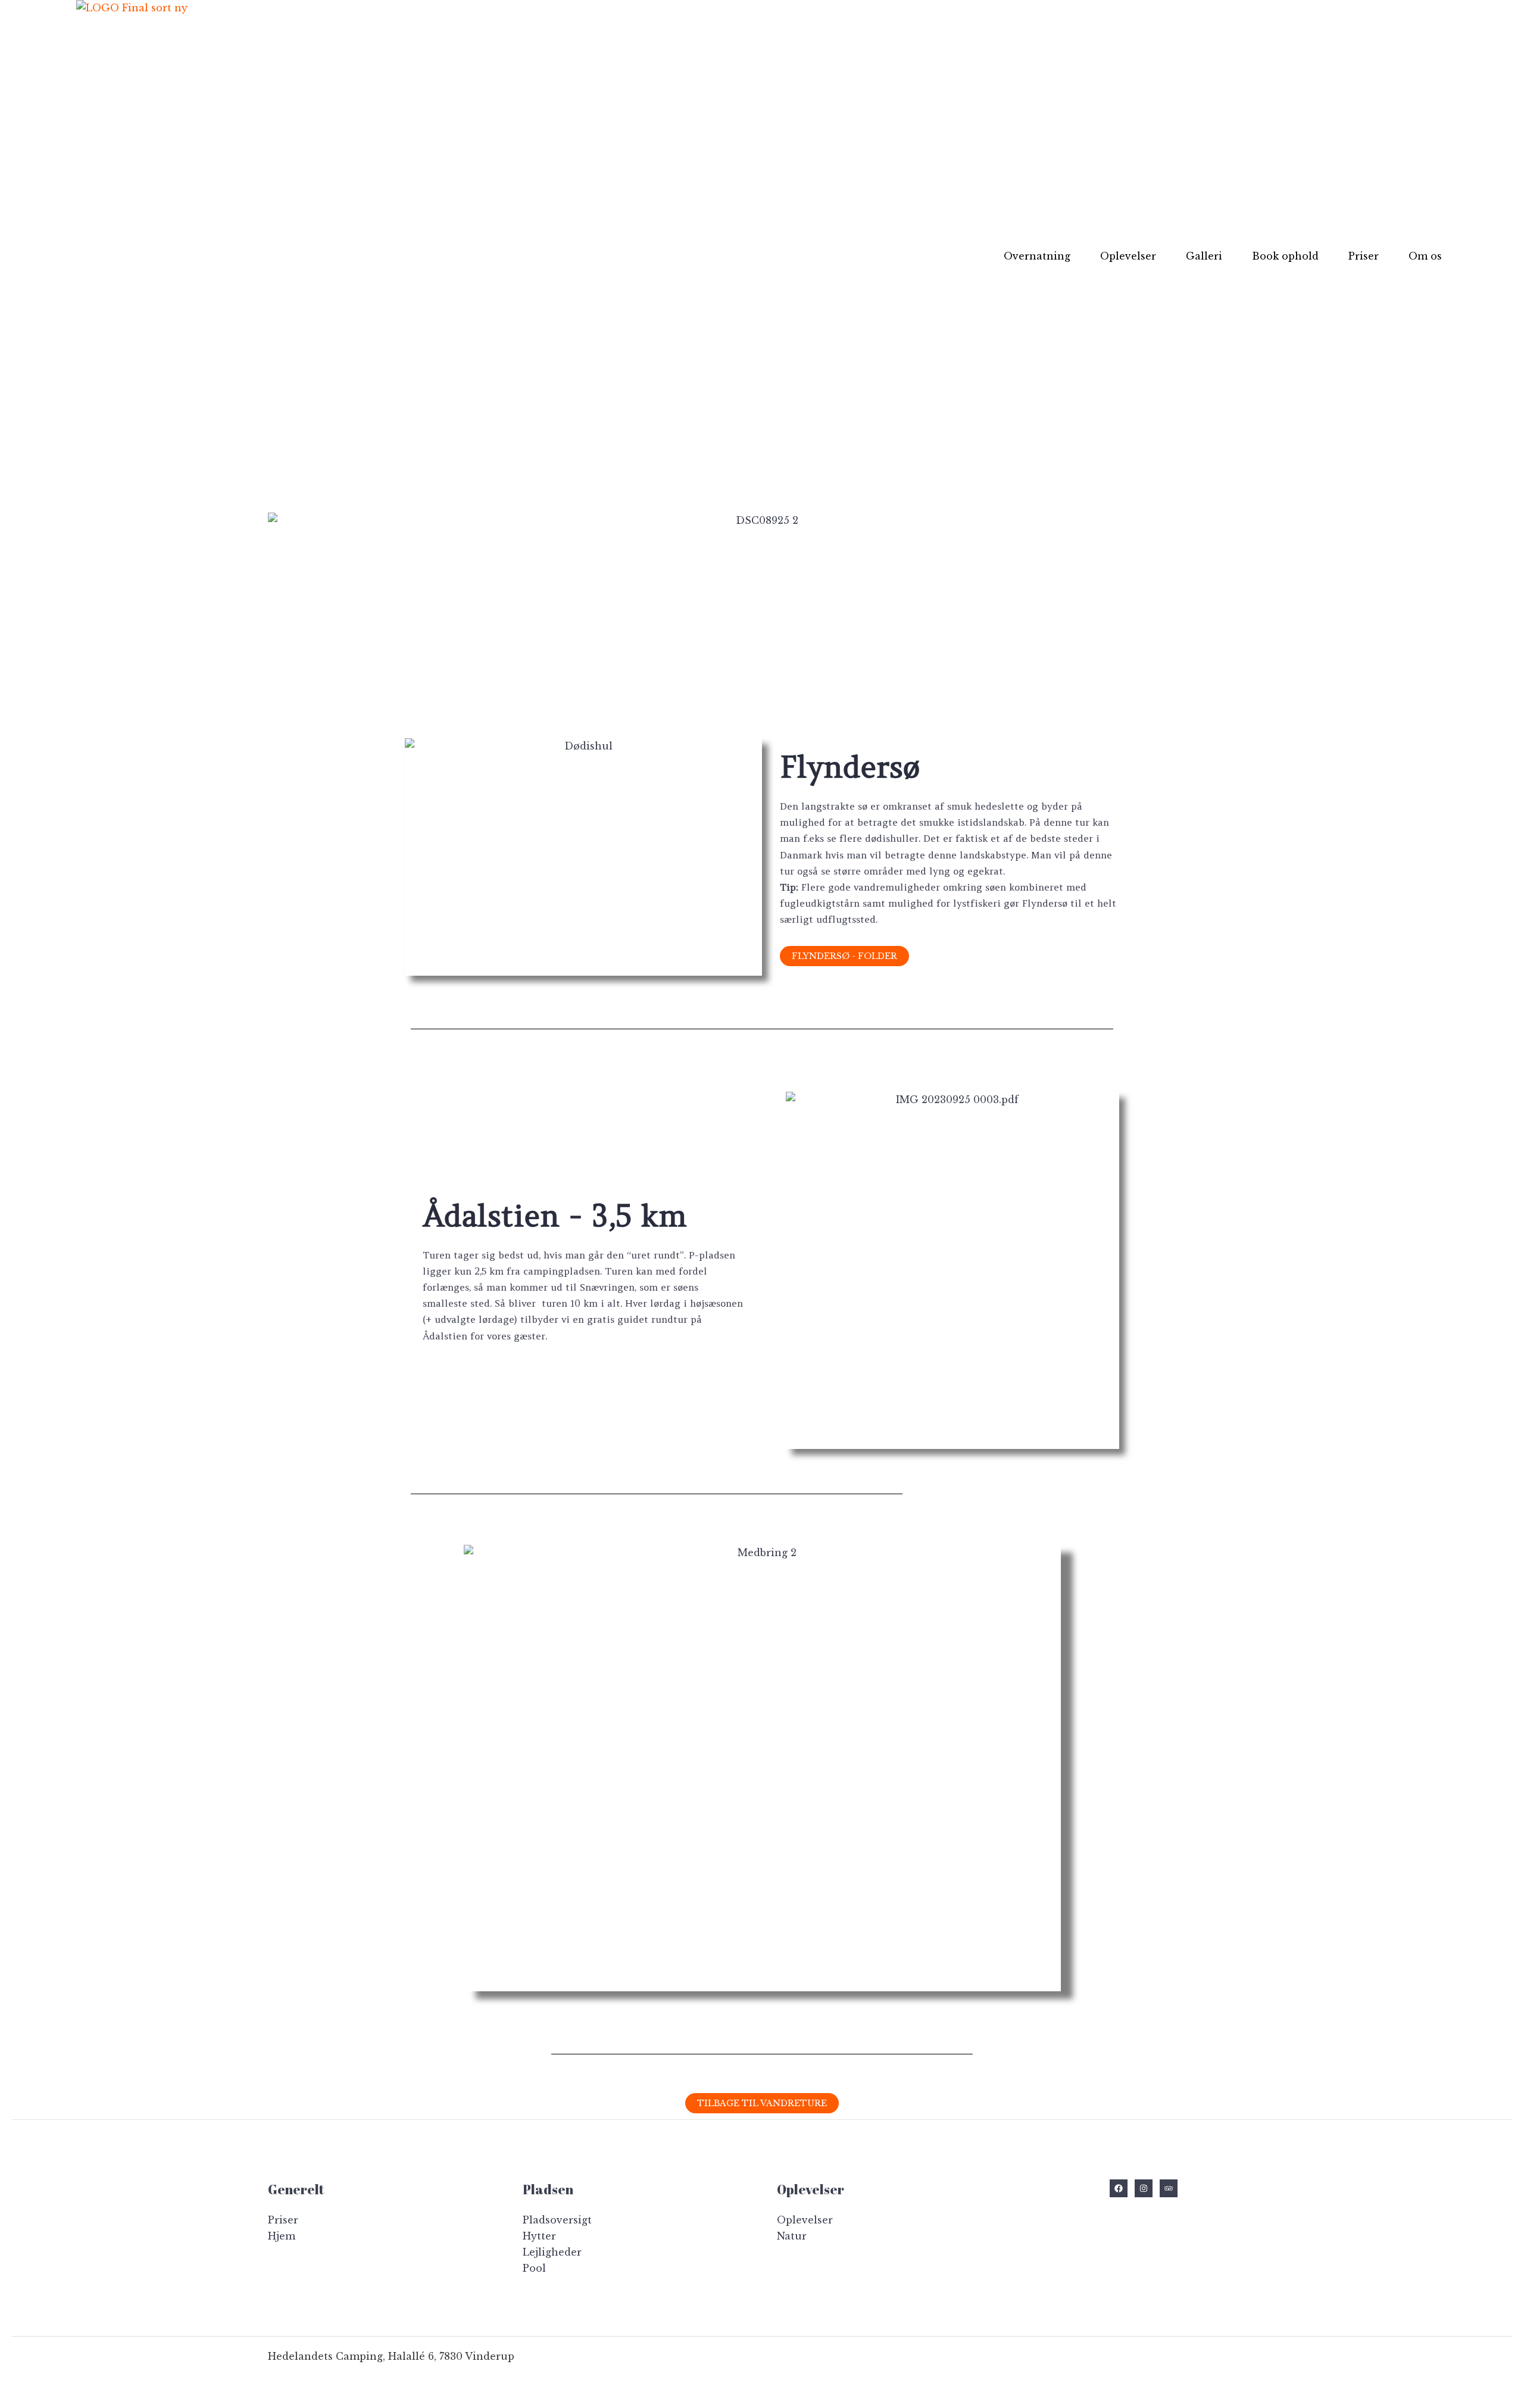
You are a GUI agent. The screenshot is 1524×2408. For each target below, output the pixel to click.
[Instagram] (1144, 2188)
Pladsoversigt (557, 2220)
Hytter (539, 2236)
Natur (792, 2236)
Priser (1364, 256)
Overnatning (1037, 256)
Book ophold (1285, 256)
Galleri (1204, 256)
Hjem (282, 2236)
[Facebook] (1119, 2188)
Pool (534, 2268)
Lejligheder (552, 2252)
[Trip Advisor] (1169, 2188)
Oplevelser (1128, 256)
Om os (1425, 256)
